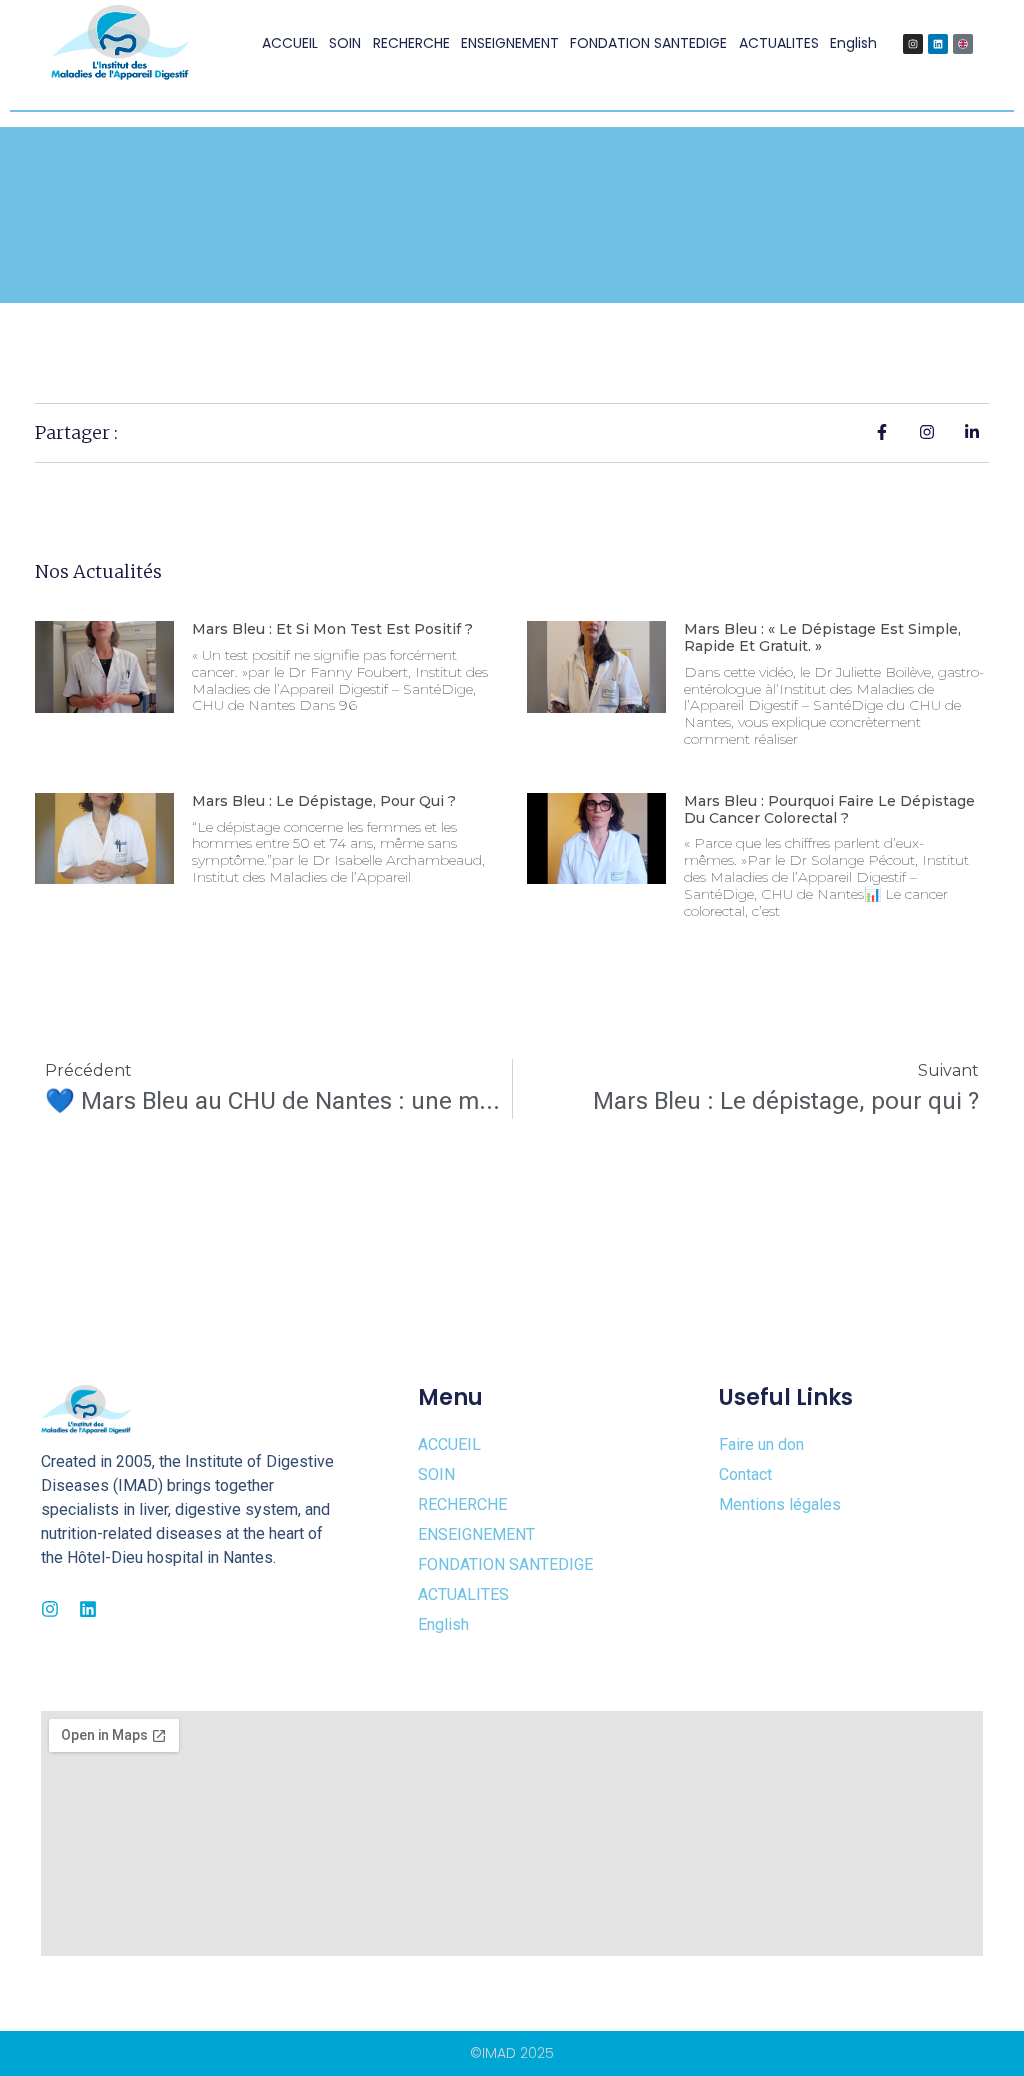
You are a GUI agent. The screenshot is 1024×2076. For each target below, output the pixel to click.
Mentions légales (780, 1504)
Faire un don (761, 1444)
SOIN (345, 43)
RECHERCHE (411, 43)
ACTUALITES (779, 43)
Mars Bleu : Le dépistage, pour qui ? (324, 801)
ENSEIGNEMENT (510, 43)
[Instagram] (913, 44)
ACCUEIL (290, 43)
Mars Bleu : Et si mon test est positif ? (332, 629)
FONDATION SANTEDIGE (648, 43)
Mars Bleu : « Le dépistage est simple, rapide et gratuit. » (822, 637)
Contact (745, 1474)
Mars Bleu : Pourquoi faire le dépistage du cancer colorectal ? (829, 809)
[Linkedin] (938, 44)
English (853, 43)
